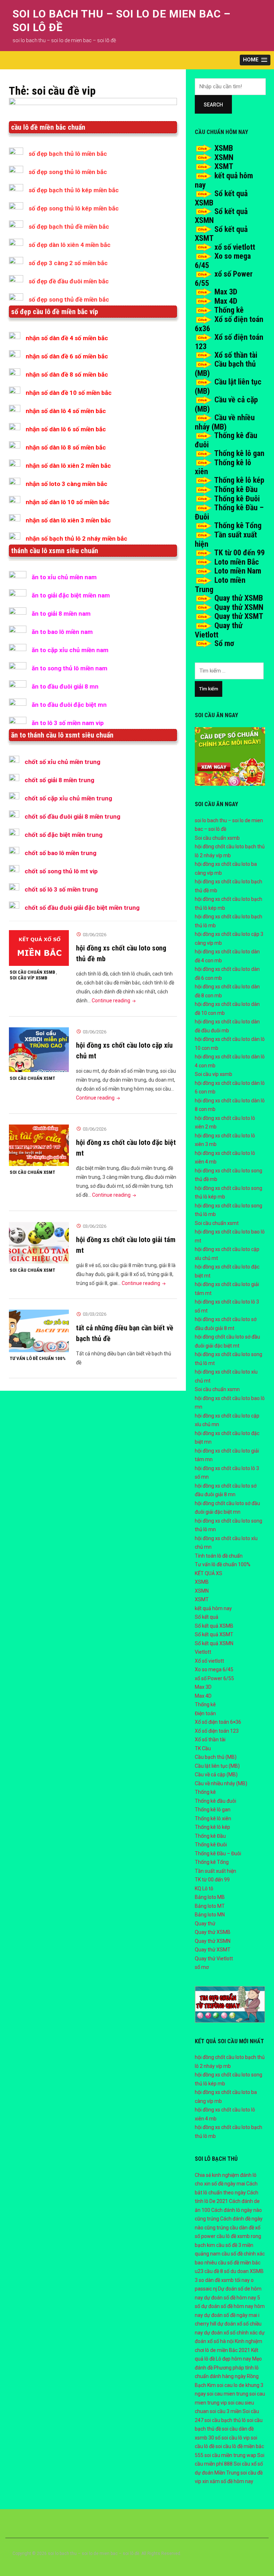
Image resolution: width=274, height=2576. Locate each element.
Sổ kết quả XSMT (214, 1634)
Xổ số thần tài (236, 355)
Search (213, 105)
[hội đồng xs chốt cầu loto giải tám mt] (39, 1242)
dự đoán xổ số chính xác (231, 2333)
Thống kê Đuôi (237, 499)
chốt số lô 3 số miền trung (61, 889)
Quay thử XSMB (239, 598)
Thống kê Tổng (238, 525)
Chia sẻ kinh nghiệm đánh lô (226, 2175)
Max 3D (226, 292)
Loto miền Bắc (237, 562)
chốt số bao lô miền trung (60, 853)
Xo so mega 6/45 (214, 1669)
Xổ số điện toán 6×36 (218, 1722)
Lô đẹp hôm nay (234, 2359)
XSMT (224, 166)
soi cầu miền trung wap (230, 2455)
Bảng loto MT (210, 1906)
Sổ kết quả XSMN (214, 1643)
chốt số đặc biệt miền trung (64, 835)
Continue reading (114, 1001)
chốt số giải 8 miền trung (59, 780)
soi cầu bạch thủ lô (225, 2420)
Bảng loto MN (210, 1915)
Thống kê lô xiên (213, 1818)
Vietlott (203, 1652)
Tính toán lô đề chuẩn (219, 1556)
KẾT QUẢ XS (209, 1573)
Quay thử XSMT (239, 616)
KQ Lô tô (204, 1888)
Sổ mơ (224, 643)
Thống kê (229, 310)
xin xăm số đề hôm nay (228, 2481)
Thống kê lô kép (239, 480)
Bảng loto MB (210, 1897)
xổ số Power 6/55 (214, 1678)
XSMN (224, 157)
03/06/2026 (95, 935)
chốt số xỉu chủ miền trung (62, 762)
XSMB (224, 148)
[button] (255, 60)
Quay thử (205, 1924)
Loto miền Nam (238, 571)
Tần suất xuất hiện (215, 1871)
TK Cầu (203, 1748)
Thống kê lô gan (239, 453)
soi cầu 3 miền (226, 2411)
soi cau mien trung (228, 2394)
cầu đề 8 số (217, 2271)
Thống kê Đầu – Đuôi (218, 1853)
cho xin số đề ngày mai (220, 2184)
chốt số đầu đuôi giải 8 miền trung (72, 817)
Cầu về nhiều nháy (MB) (225, 422)
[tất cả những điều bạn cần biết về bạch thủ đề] (39, 1331)
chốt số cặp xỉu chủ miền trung (68, 798)
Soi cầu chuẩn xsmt (32, 1078)
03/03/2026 (95, 1314)
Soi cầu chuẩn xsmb (32, 972)
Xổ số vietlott (209, 1661)
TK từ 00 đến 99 (239, 553)
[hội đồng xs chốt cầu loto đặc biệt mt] (39, 1145)
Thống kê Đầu (236, 489)
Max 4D (226, 301)
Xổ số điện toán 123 (217, 1731)
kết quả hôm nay (213, 1608)
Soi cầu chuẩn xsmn (217, 1389)
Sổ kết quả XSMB (214, 1626)
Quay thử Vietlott (214, 1959)
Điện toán (205, 1713)
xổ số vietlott (235, 247)
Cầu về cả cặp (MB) (216, 1775)
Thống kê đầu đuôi (215, 1801)
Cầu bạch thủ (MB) (216, 1757)
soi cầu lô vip (236, 2438)
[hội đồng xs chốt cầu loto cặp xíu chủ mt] (39, 1049)
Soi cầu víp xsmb (29, 978)
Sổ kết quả (207, 1617)
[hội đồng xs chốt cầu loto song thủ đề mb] (39, 948)
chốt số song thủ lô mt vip (61, 871)
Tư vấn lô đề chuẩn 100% (38, 1358)
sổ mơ (202, 1967)
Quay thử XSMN (239, 607)
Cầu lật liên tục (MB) (217, 1766)
